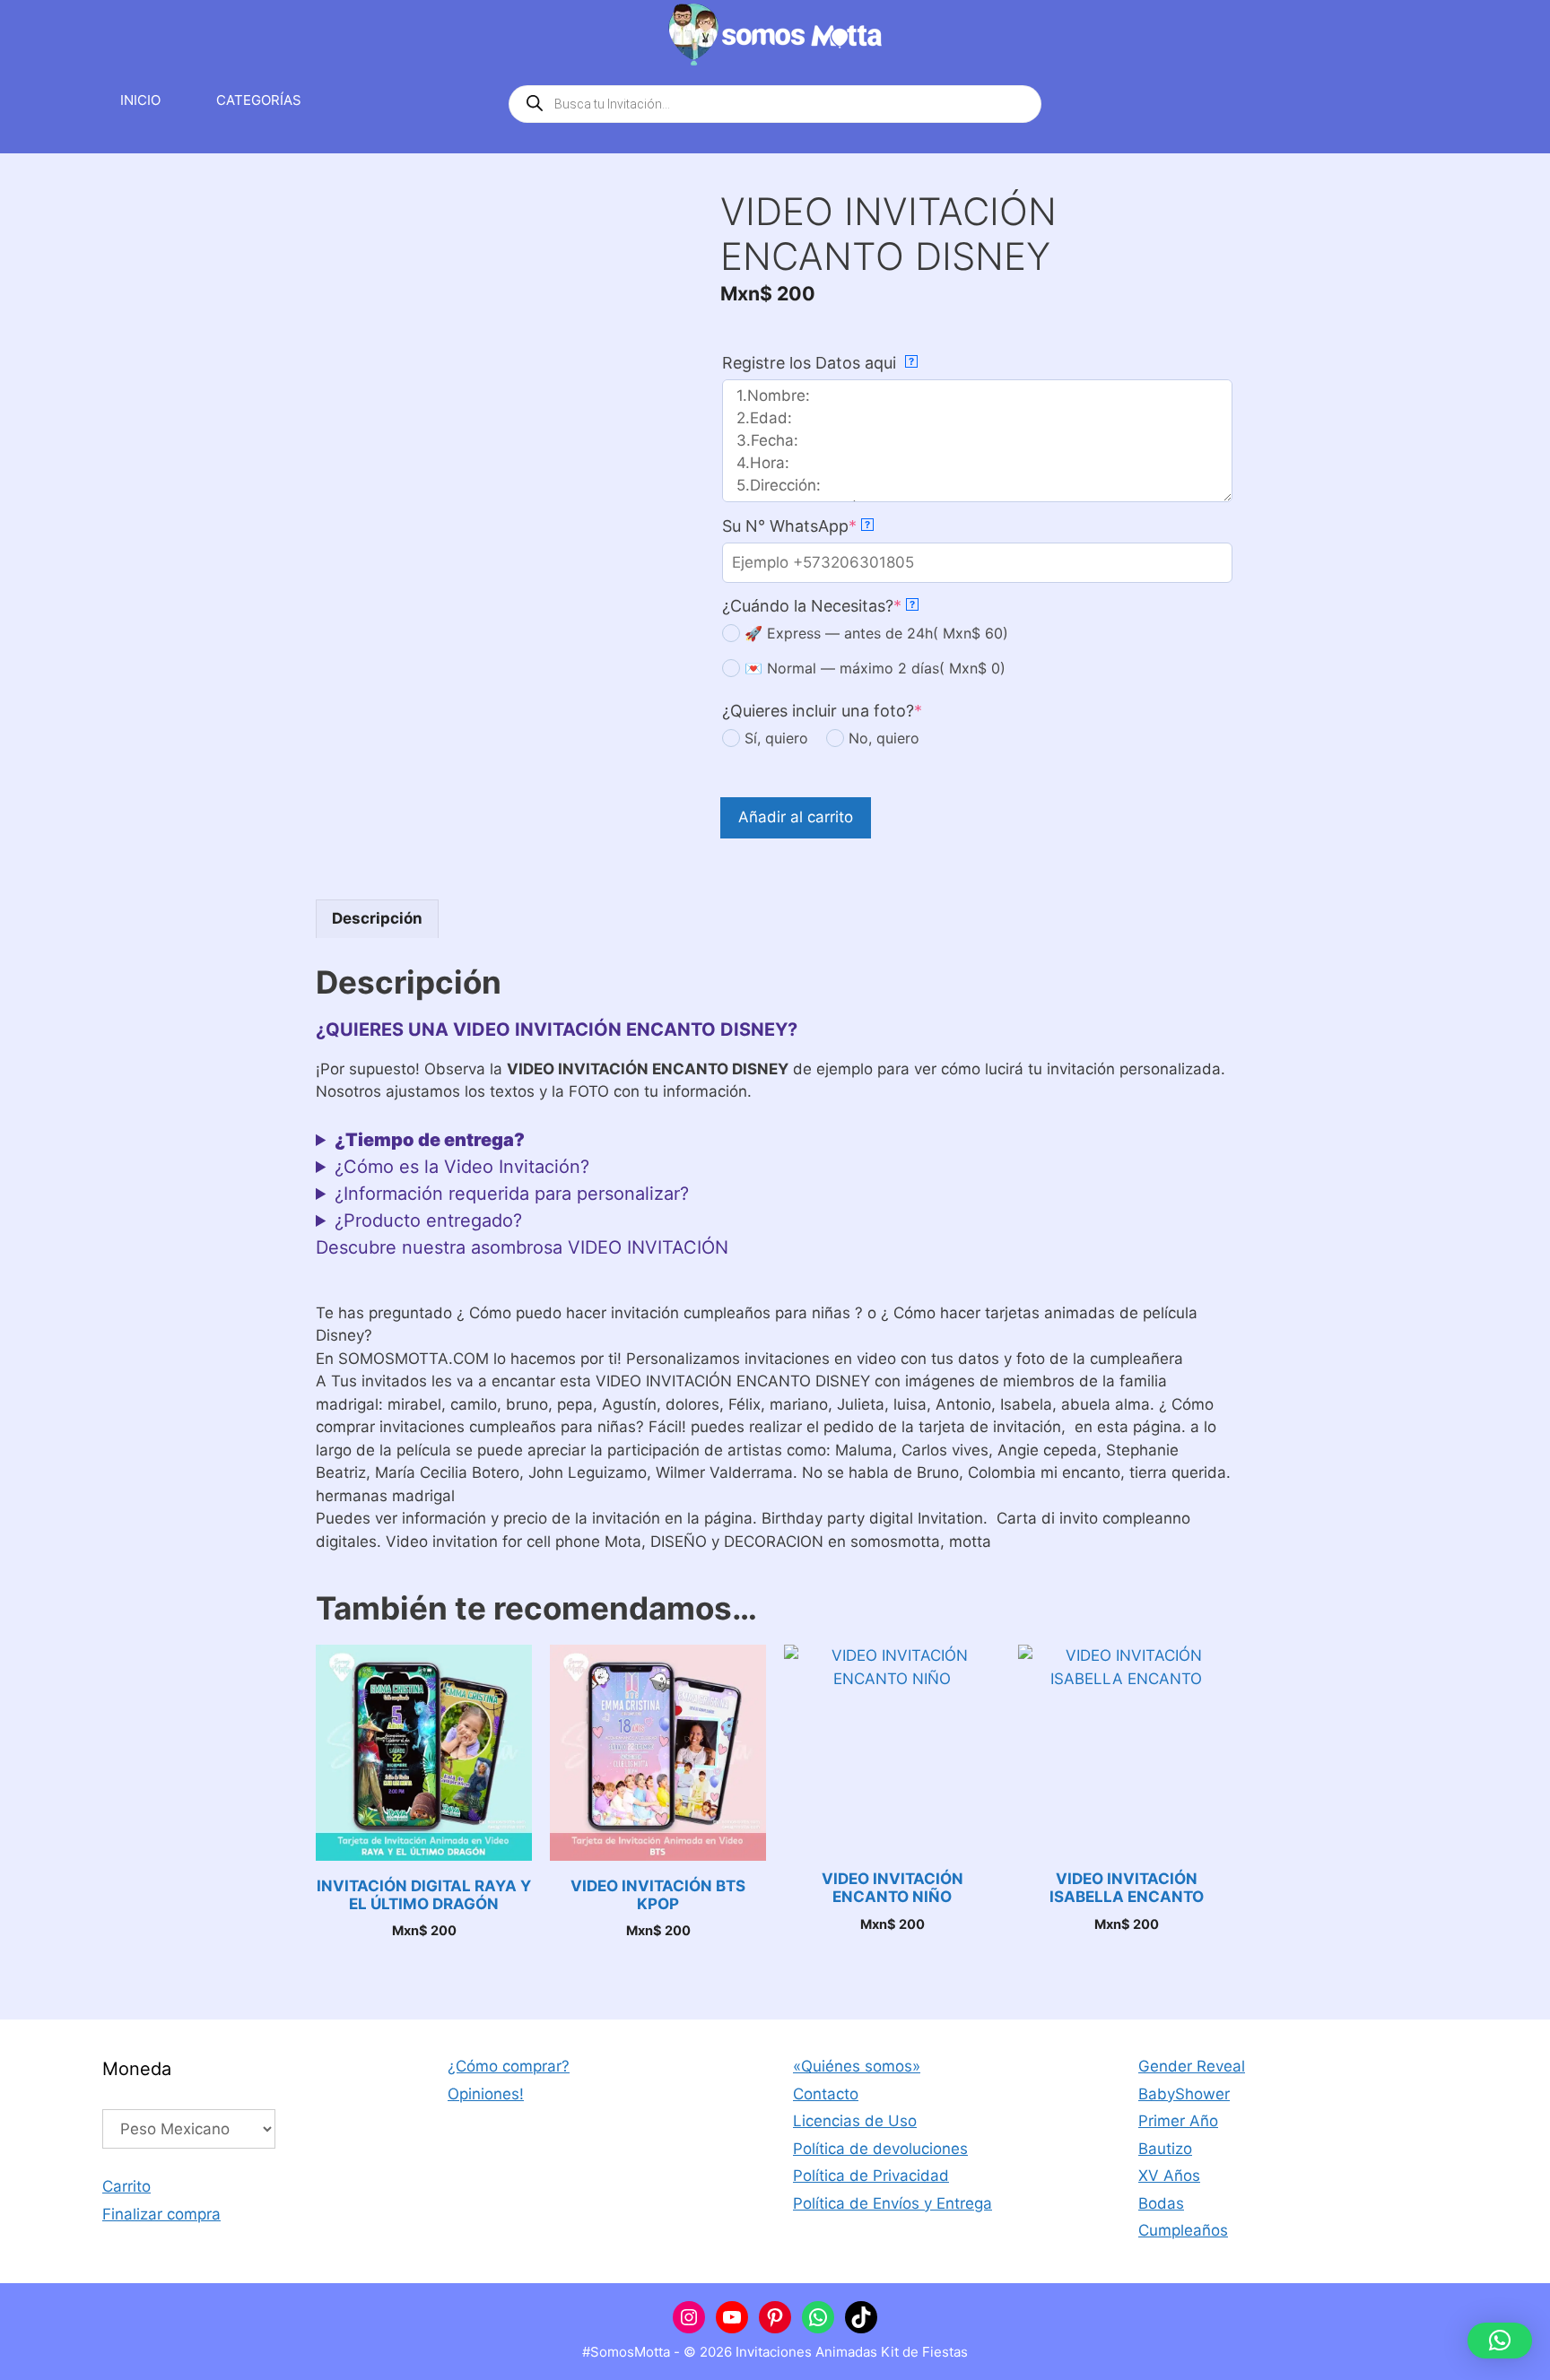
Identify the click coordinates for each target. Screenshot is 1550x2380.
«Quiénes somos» (857, 2066)
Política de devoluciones (880, 2149)
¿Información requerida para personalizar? (512, 1194)
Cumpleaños (1183, 2230)
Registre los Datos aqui (818, 363)
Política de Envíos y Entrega (893, 2203)
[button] (1500, 2341)
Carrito (126, 2186)
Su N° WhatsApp (796, 526)
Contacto (826, 2094)
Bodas (1161, 2203)
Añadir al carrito (796, 817)
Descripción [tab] (377, 918)
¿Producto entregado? (428, 1220)
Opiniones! (486, 2094)
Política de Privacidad (871, 2176)
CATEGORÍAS (259, 100)
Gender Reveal (1192, 2066)
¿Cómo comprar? (509, 2066)
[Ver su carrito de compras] (1424, 100)
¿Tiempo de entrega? (430, 1140)
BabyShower (1184, 2094)
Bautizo (1165, 2149)
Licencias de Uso (855, 2121)
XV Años (1169, 2176)
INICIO (140, 100)
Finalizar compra (161, 2214)
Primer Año (1178, 2121)
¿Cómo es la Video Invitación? (462, 1167)
